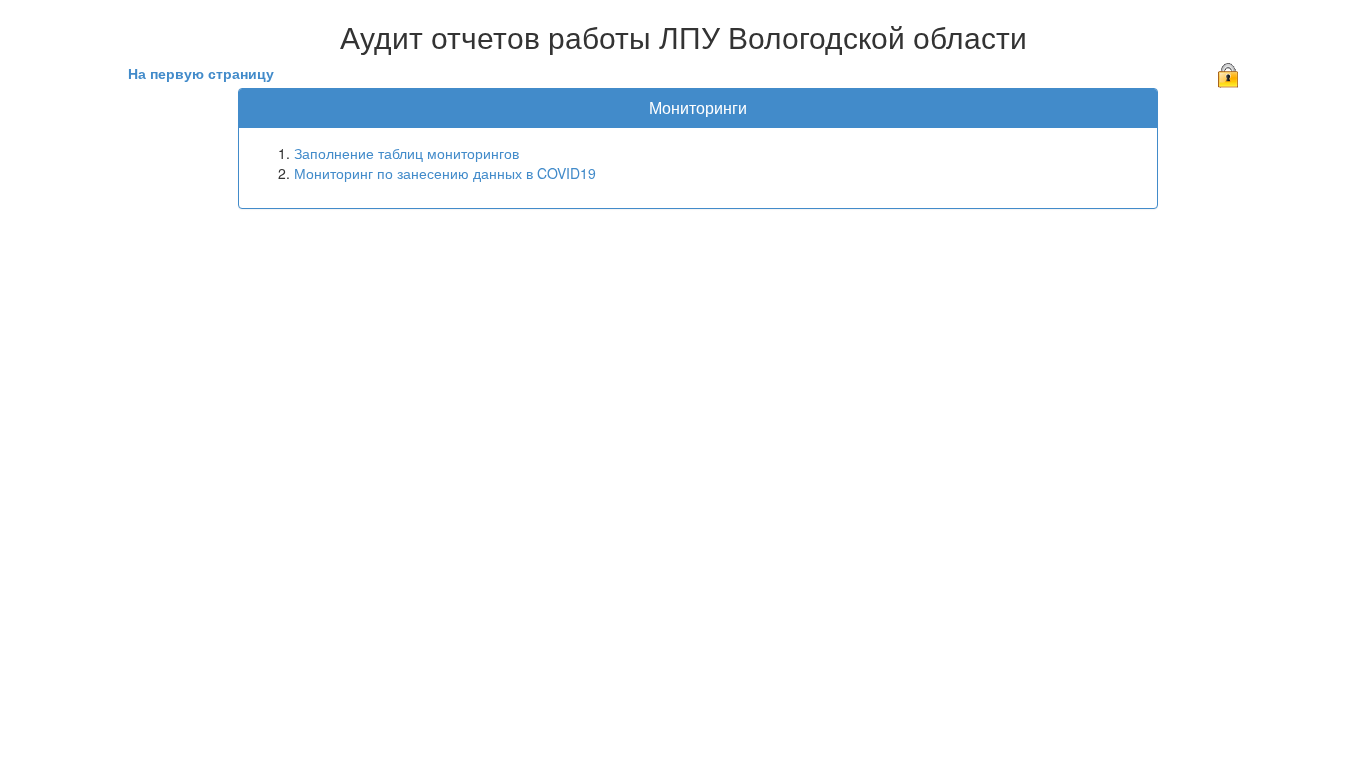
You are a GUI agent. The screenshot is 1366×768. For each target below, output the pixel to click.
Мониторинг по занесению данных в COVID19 (445, 173)
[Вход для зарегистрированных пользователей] (1228, 73)
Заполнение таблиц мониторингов (406, 153)
